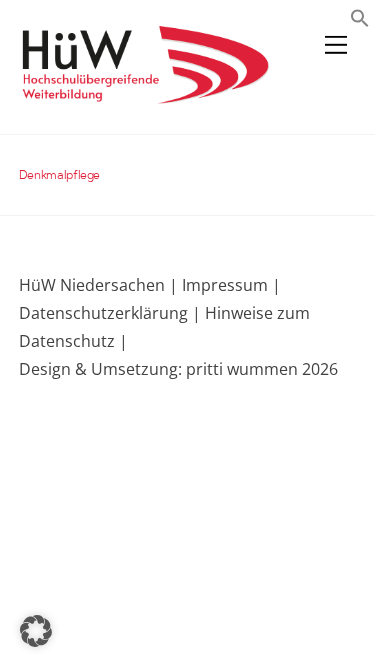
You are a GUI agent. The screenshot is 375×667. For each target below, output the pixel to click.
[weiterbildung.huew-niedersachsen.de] (144, 94)
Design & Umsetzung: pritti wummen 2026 (178, 369)
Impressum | (231, 285)
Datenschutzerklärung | (110, 313)
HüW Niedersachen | (100, 285)
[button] (360, 20)
